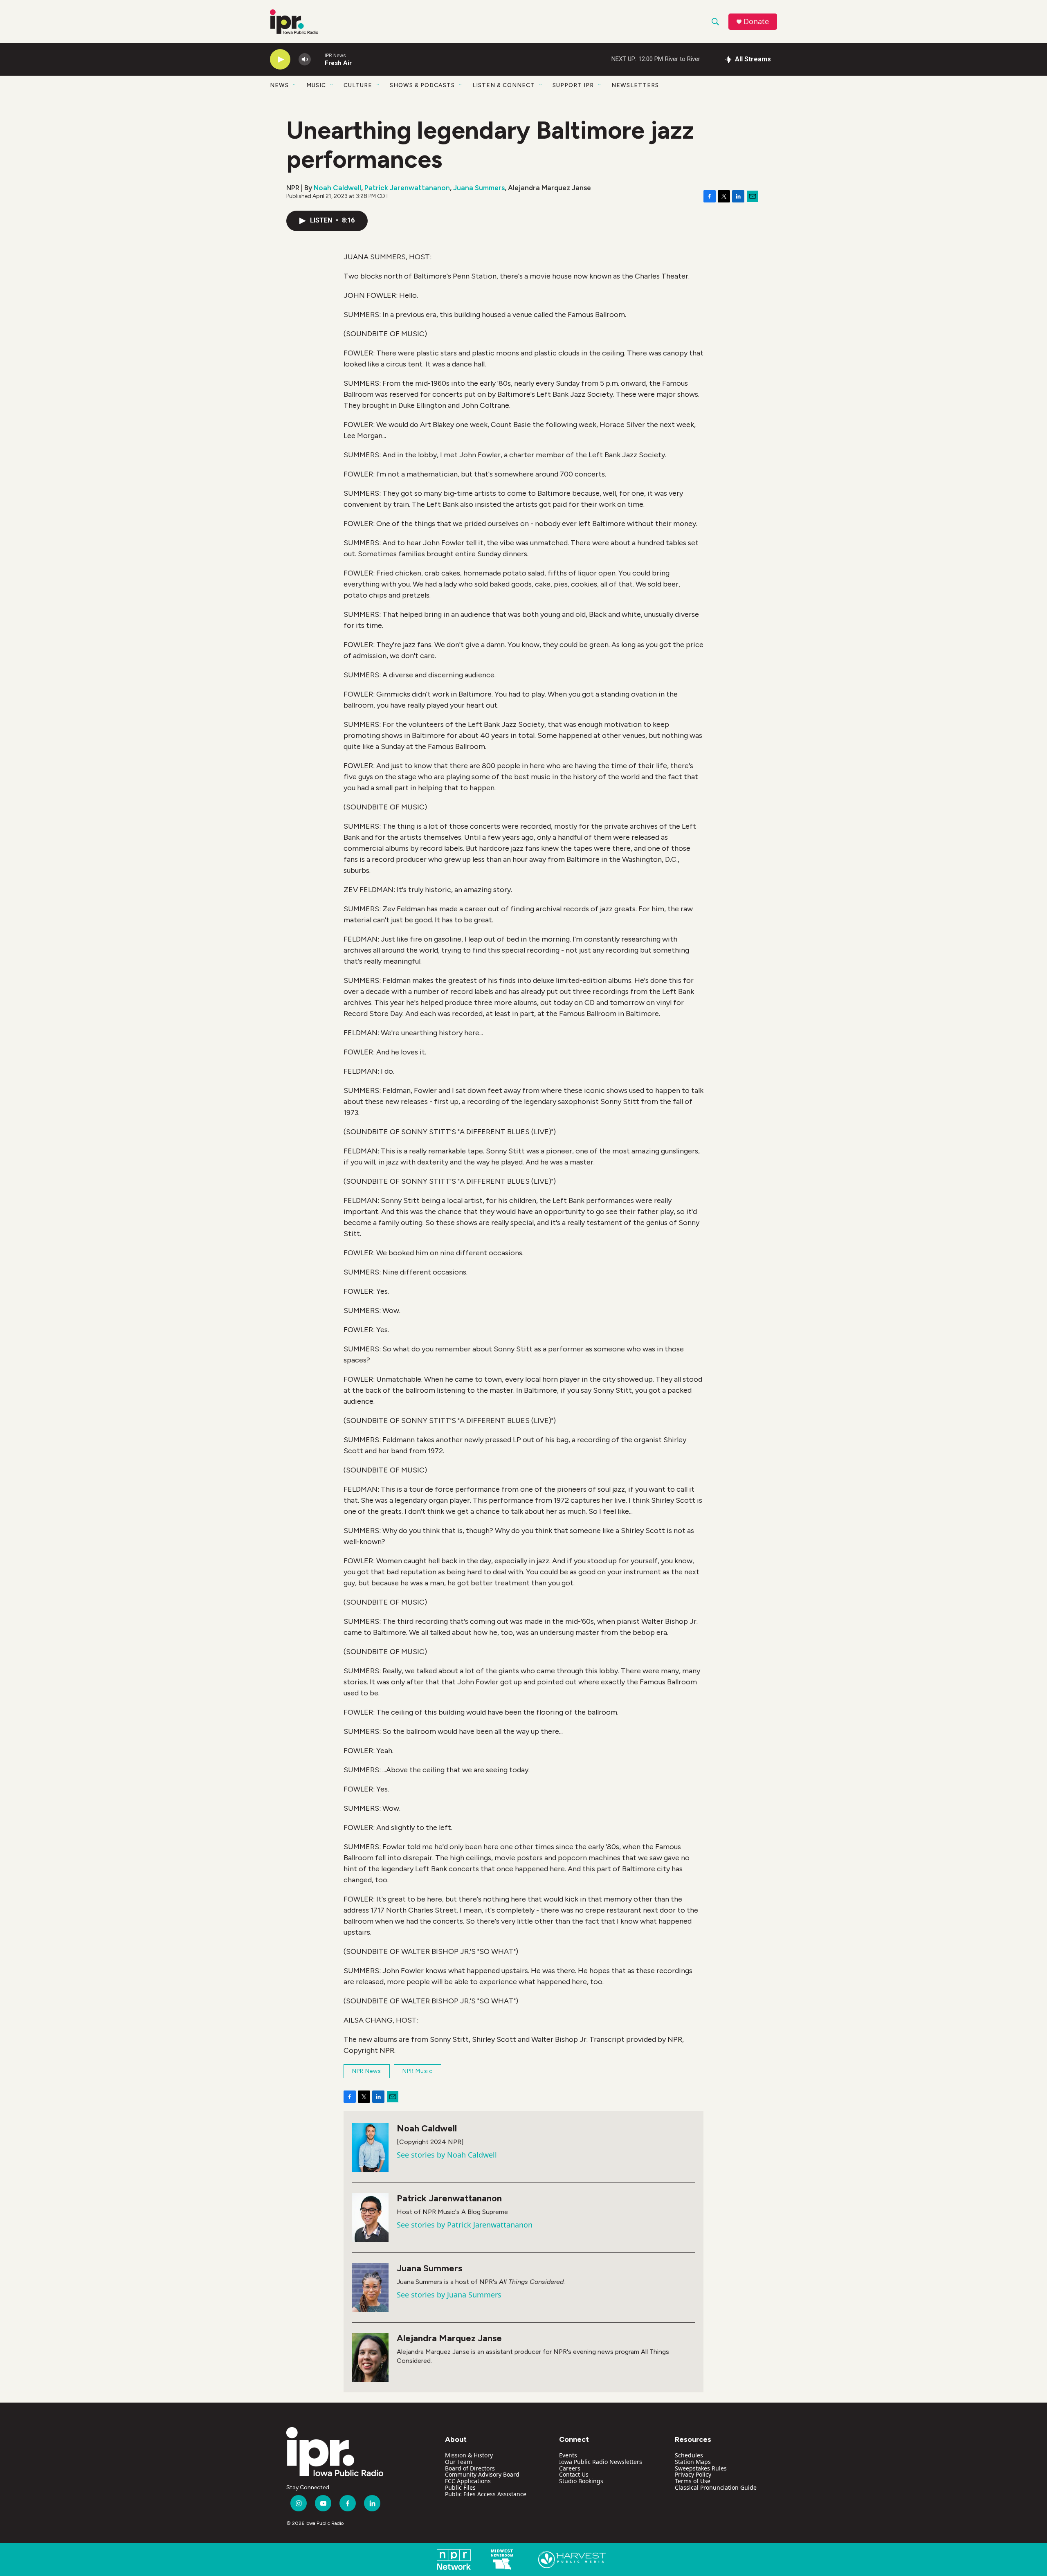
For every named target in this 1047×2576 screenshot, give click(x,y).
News (279, 85)
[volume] (305, 60)
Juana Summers (479, 188)
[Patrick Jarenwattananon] (370, 2218)
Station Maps (693, 2462)
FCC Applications (468, 2481)
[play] (280, 60)
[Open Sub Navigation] (295, 85)
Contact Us (574, 2474)
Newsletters (635, 85)
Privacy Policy (693, 2474)
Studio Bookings (581, 2481)
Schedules (689, 2455)
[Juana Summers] (370, 2288)
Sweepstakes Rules (701, 2468)
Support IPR (573, 85)
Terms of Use (693, 2481)
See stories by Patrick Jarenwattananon (465, 2225)
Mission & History (469, 2455)
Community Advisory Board (482, 2474)
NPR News (367, 2071)
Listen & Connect (504, 85)
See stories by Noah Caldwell (447, 2155)
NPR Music (418, 2071)
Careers (570, 2468)
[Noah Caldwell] (370, 2148)
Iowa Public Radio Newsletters (601, 2462)
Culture (358, 85)
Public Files (460, 2487)
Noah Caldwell (337, 188)
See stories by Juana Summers (449, 2295)
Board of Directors (470, 2468)
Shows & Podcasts (422, 85)
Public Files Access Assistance (486, 2494)
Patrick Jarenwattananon (407, 188)
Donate (756, 21)
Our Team (458, 2462)
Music (316, 85)
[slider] (318, 59)
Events (568, 2455)
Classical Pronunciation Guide (716, 2487)
